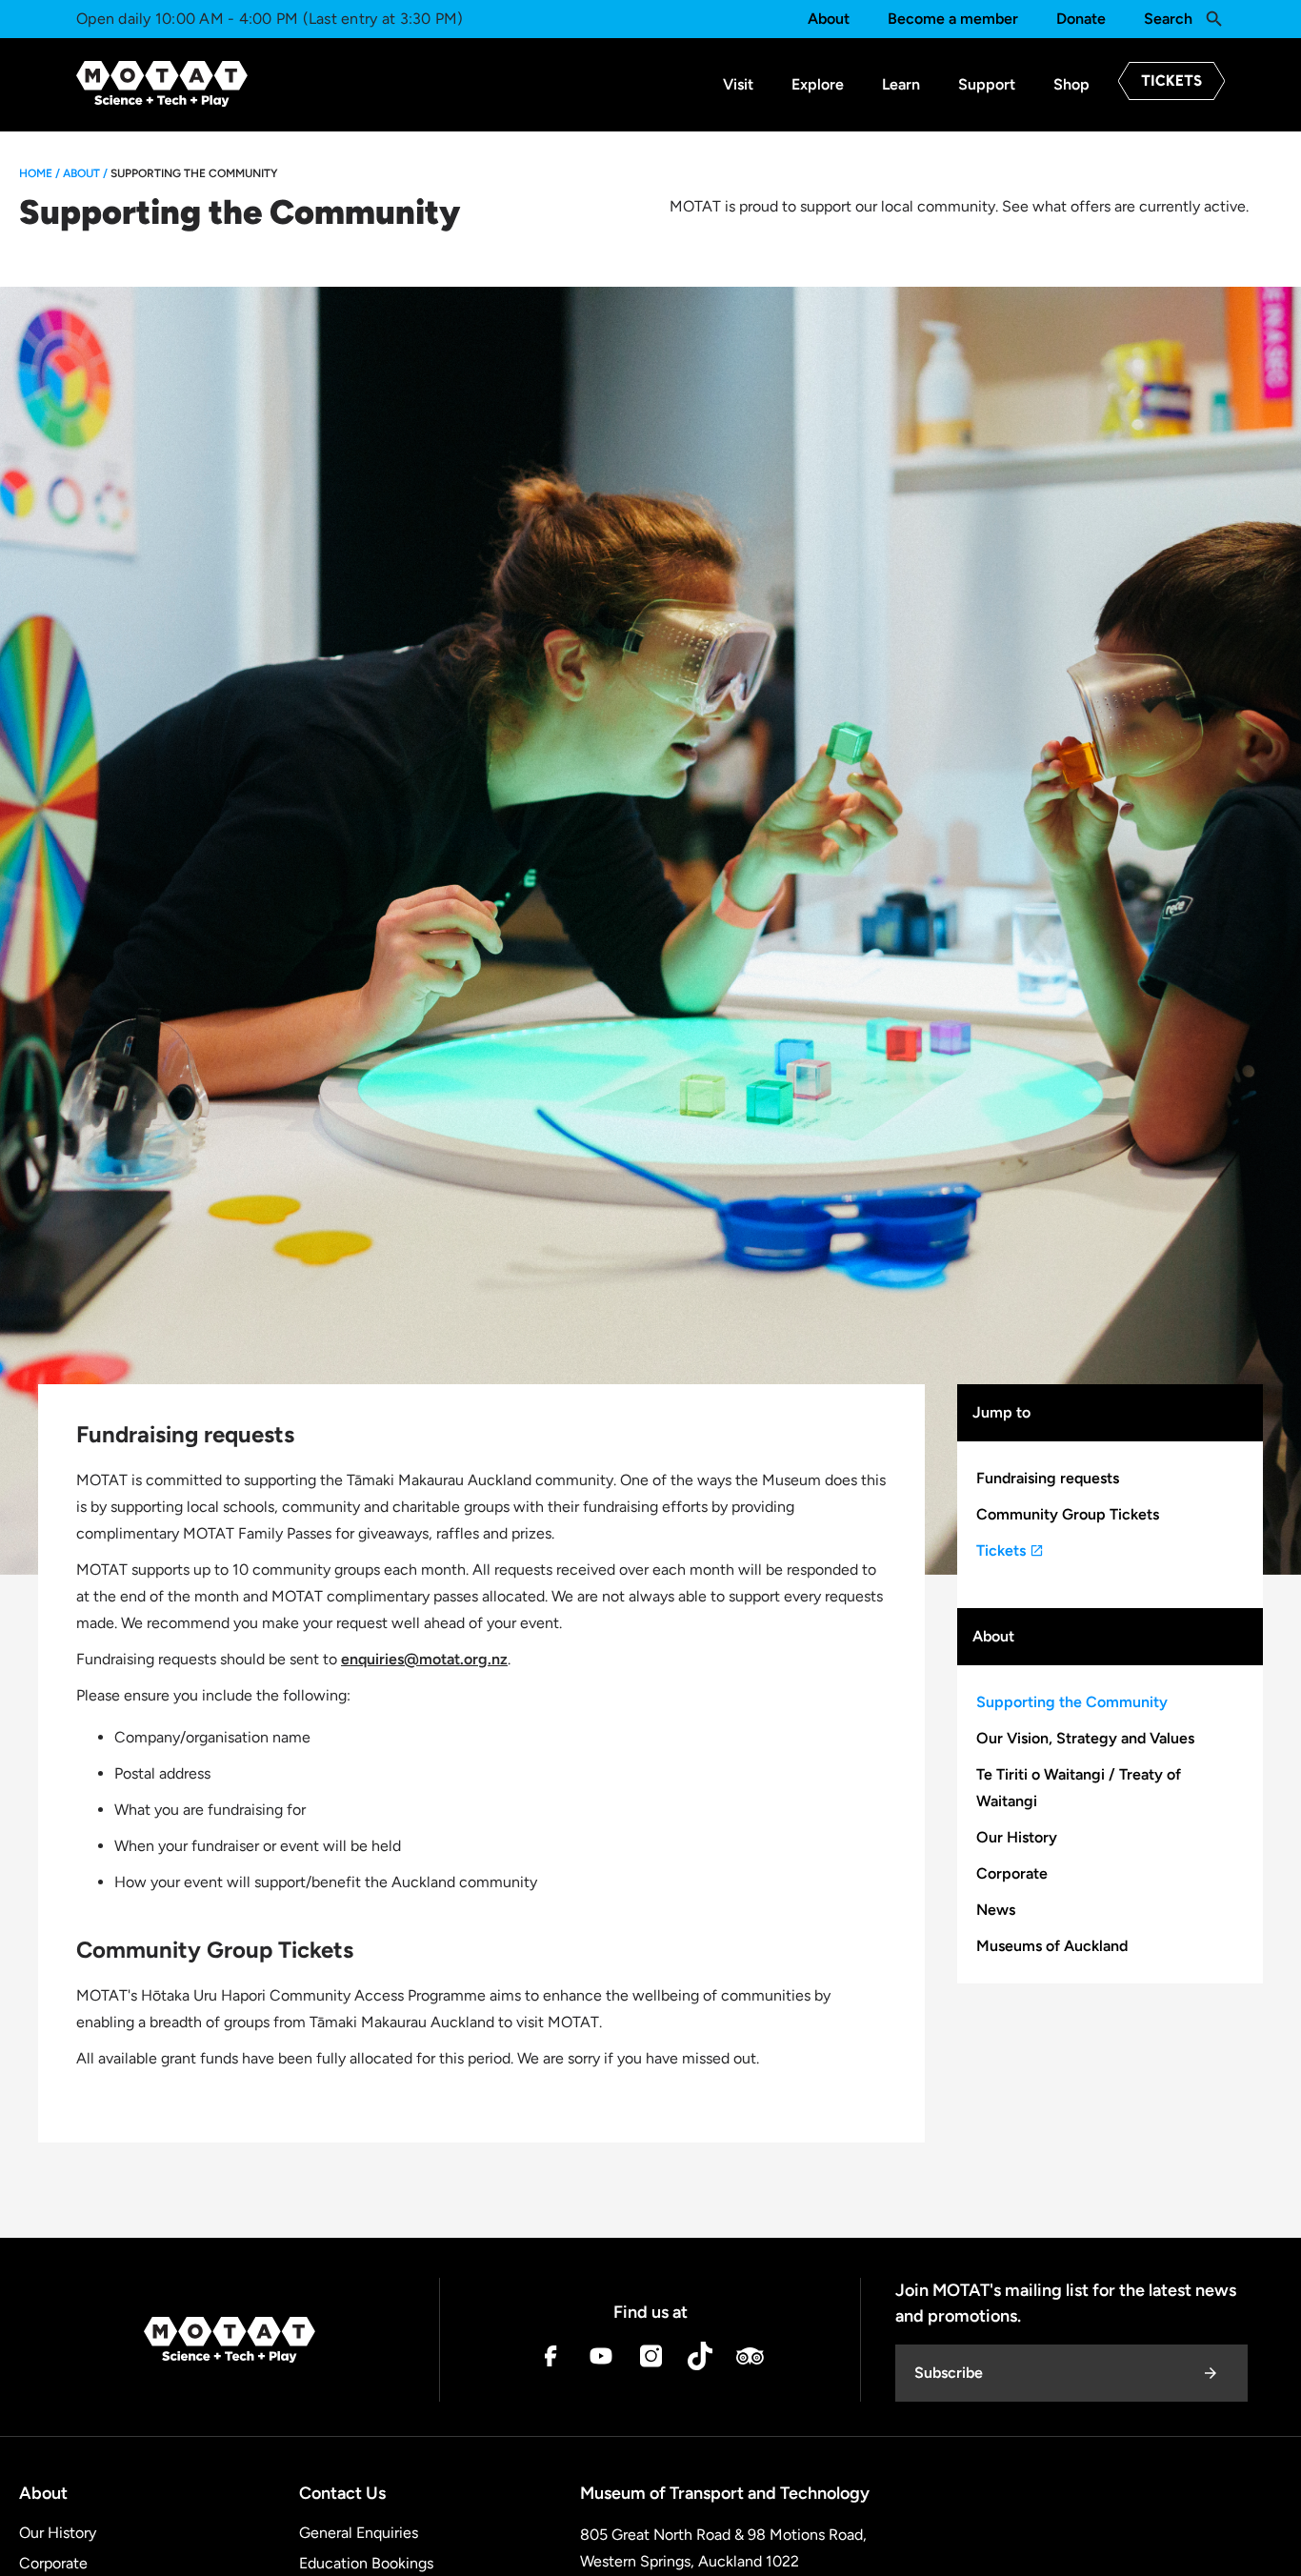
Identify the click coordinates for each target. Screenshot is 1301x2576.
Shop (1071, 84)
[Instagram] (650, 2360)
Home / (40, 173)
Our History (1017, 1837)
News (996, 1910)
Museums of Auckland (1052, 1946)
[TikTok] (700, 2360)
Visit (738, 84)
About (829, 19)
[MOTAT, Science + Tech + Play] (162, 84)
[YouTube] (601, 2360)
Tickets (1003, 1550)
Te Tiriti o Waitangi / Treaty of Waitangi (1079, 1788)
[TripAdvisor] (750, 2360)
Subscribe (949, 2373)
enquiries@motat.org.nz (424, 1659)
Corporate (1012, 1873)
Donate (1081, 19)
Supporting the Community (1072, 1702)
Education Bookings (366, 2563)
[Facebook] (551, 2360)
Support (987, 84)
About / (85, 173)
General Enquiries (359, 2533)
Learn (901, 84)
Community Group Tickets (1068, 1514)
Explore (818, 84)
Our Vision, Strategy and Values (1085, 1738)
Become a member (953, 19)
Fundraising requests (1048, 1478)
